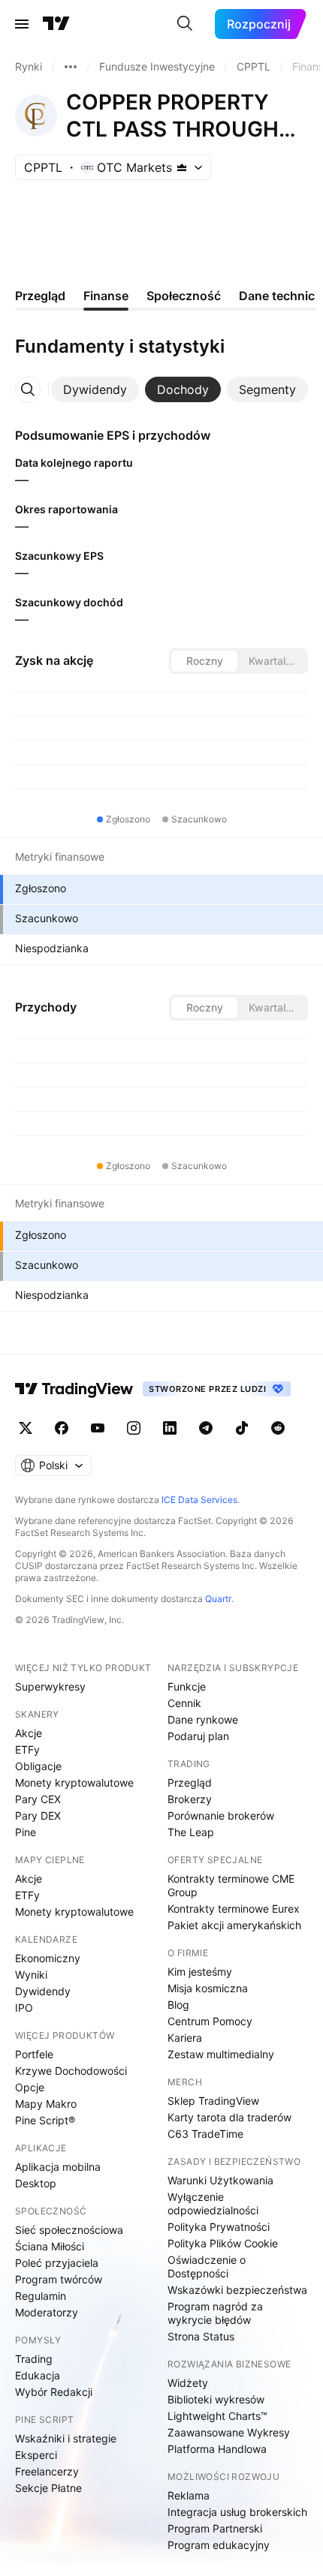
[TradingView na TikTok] (242, 1428)
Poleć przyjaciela (57, 2263)
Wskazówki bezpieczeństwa (237, 2290)
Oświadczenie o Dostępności (207, 2266)
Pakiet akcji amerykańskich (234, 1925)
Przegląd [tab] (40, 296)
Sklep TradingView (213, 2101)
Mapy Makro (46, 2104)
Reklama (189, 2495)
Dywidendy (43, 1991)
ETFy (27, 1749)
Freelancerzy (47, 2471)
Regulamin (41, 2296)
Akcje (29, 1733)
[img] (182, 167)
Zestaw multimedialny (221, 2054)
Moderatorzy (47, 2312)
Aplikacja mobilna (58, 2167)
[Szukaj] (185, 24)
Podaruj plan (198, 1736)
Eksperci (36, 2455)
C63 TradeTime (205, 2134)
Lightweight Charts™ (217, 2416)
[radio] (204, 661)
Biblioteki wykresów (216, 2399)
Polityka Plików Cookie (223, 2243)
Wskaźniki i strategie (66, 2438)
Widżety (188, 2383)
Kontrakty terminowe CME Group (231, 1885)
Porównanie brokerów (221, 1816)
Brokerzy (190, 1799)
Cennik (184, 1703)
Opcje (30, 2087)
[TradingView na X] (26, 1428)
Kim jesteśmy (200, 1972)
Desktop (36, 2183)
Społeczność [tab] (184, 296)
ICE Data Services (199, 1500)
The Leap (191, 1832)
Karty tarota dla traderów (229, 2117)
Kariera (185, 2038)
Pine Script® (45, 2120)
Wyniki (31, 1975)
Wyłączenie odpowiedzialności (213, 2203)
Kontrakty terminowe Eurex (234, 1909)
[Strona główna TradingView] (56, 24)
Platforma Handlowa (217, 2449)
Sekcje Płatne (48, 2488)
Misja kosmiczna (208, 1988)
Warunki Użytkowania (220, 2180)
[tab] (95, 389)
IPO (24, 2008)
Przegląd (190, 1782)
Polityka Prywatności (219, 2227)
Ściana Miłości (50, 2246)
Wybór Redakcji (54, 2392)
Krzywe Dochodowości (71, 2071)
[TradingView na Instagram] (134, 1428)
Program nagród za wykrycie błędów (215, 2313)
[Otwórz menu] (22, 24)
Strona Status (201, 2336)
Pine (26, 1832)
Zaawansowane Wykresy (229, 2432)
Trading (34, 2359)
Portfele (34, 2054)
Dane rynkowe (203, 1719)
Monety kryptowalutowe (74, 1782)
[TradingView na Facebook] (62, 1428)
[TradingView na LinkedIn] (170, 1428)
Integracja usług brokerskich (237, 2512)
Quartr (218, 1599)
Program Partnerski (215, 2528)
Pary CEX (38, 1799)
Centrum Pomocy (210, 2021)
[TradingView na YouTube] (98, 1428)
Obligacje (38, 1766)
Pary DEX (38, 1816)
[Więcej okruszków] (71, 67)
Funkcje (187, 1686)
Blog (178, 2005)
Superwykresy (50, 1686)
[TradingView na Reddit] (278, 1428)
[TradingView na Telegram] (206, 1428)
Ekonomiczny (48, 1958)
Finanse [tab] (106, 296)
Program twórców (59, 2279)
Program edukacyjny (219, 2545)
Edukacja (38, 2375)
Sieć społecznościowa (69, 2230)
